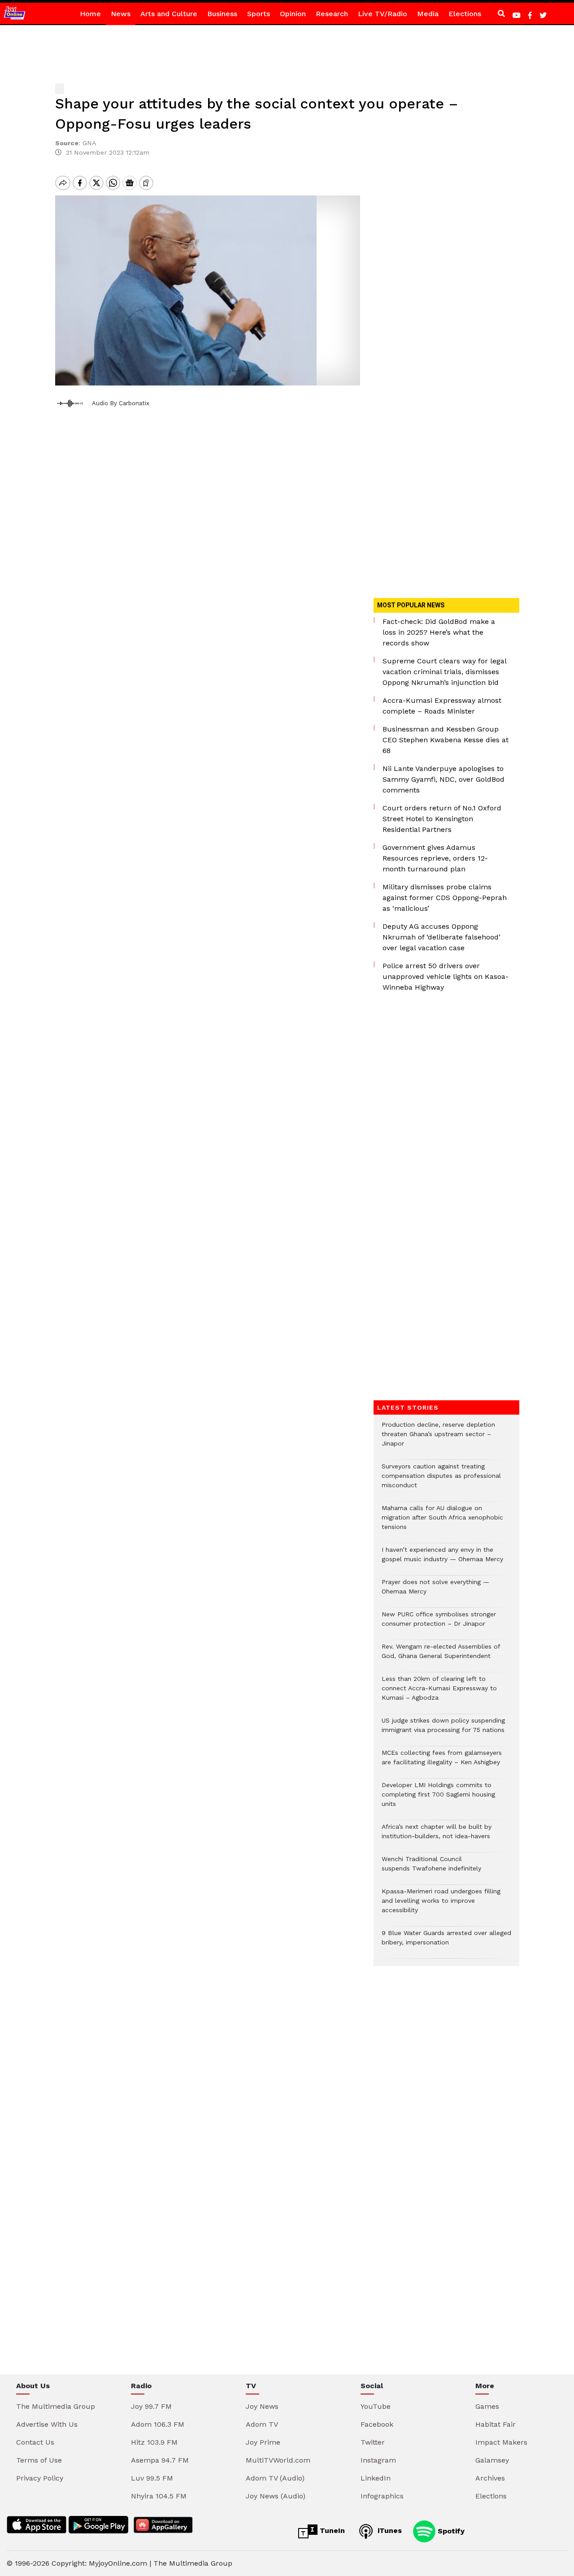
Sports (259, 14)
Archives (490, 2478)
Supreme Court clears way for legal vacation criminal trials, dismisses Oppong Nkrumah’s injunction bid (444, 672)
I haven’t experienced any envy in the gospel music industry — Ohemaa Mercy (442, 1559)
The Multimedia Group (56, 2406)
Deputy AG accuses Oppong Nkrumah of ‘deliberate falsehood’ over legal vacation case (441, 937)
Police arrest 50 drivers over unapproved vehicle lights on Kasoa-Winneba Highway (446, 976)
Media (428, 14)
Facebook (377, 2424)
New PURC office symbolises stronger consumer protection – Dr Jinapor (439, 1624)
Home (90, 14)
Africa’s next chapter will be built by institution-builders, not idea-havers (437, 1836)
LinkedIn (376, 2478)
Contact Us (35, 2442)
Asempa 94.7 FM (160, 2460)
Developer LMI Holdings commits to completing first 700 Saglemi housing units (438, 1799)
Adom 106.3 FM (158, 2424)
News (121, 14)
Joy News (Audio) (276, 2496)
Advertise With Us (47, 2424)
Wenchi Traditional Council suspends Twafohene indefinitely (434, 1868)
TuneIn (331, 2531)
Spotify (450, 2531)
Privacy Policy (40, 2478)
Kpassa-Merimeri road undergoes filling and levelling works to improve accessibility (441, 1905)
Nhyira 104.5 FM (159, 2496)
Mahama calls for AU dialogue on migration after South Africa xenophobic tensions (442, 1522)
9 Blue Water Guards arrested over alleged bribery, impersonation (446, 1942)
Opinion (293, 14)
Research (332, 14)
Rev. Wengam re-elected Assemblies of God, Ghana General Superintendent (441, 1656)
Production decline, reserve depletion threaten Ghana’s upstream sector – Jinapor (438, 1439)
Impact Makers (501, 2442)
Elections (465, 14)
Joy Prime (263, 2442)
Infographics (382, 2496)
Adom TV (262, 2424)
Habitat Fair (496, 2424)
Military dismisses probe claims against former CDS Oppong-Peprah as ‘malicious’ (445, 898)
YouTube (376, 2406)
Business (222, 14)
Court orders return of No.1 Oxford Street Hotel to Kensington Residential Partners (442, 819)
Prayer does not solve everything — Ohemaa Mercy (435, 1591)
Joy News (262, 2406)
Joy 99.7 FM (151, 2406)
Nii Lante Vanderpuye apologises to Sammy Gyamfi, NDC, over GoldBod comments (444, 779)
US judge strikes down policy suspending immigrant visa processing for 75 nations (443, 1730)
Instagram (378, 2460)
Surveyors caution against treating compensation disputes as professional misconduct (441, 1480)
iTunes (389, 2531)
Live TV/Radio (383, 14)
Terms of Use (39, 2460)
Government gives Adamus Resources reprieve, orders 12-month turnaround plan (435, 858)
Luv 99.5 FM (152, 2478)
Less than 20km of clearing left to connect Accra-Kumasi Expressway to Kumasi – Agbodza (439, 1693)
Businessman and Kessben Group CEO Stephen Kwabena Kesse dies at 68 (446, 740)
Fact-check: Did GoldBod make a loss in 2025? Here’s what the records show (439, 632)
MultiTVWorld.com (278, 2460)
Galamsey (492, 2460)
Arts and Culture (169, 14)
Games (487, 2406)
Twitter (373, 2442)
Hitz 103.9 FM (154, 2442)
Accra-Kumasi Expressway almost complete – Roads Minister (442, 706)
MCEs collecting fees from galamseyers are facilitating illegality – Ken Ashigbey (442, 1762)
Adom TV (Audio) (275, 2478)
